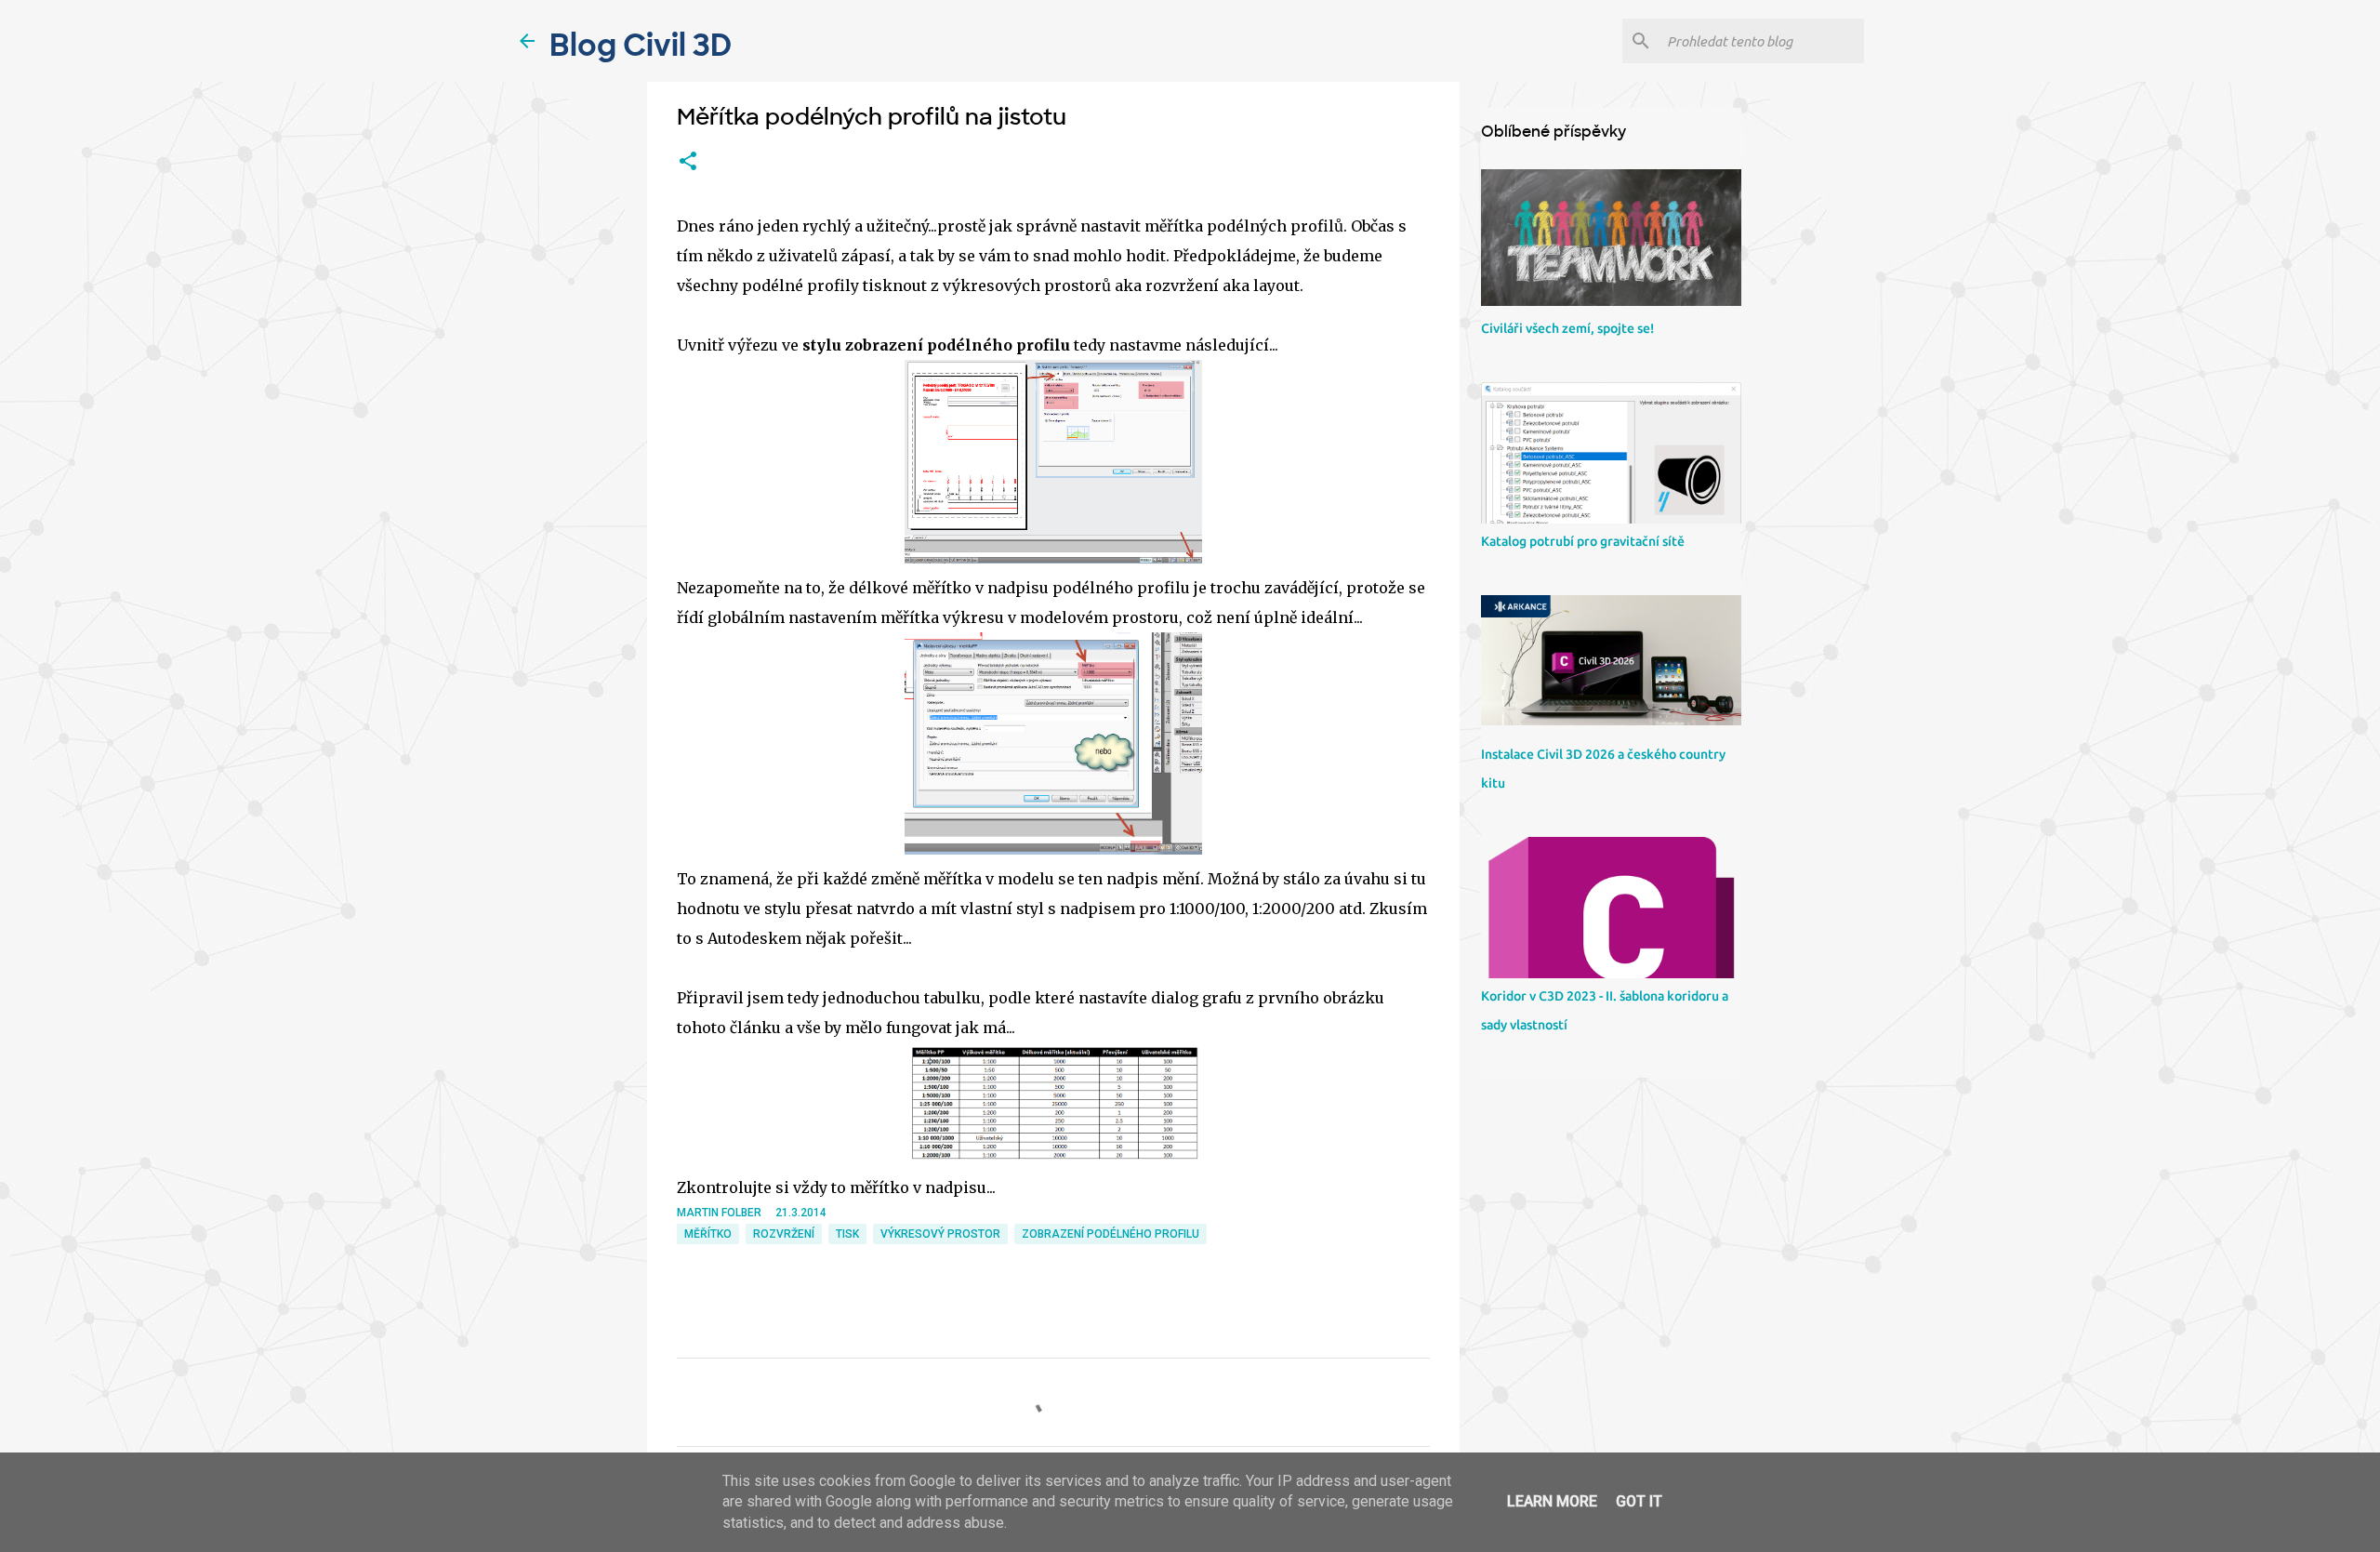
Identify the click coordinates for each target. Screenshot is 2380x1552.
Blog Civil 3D (641, 46)
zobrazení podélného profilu (1111, 1234)
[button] (688, 162)
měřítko (708, 1234)
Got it (1639, 1501)
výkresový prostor (940, 1234)
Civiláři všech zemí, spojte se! (1567, 328)
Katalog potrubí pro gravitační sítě (1583, 541)
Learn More (1552, 1501)
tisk (847, 1234)
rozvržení (784, 1234)
